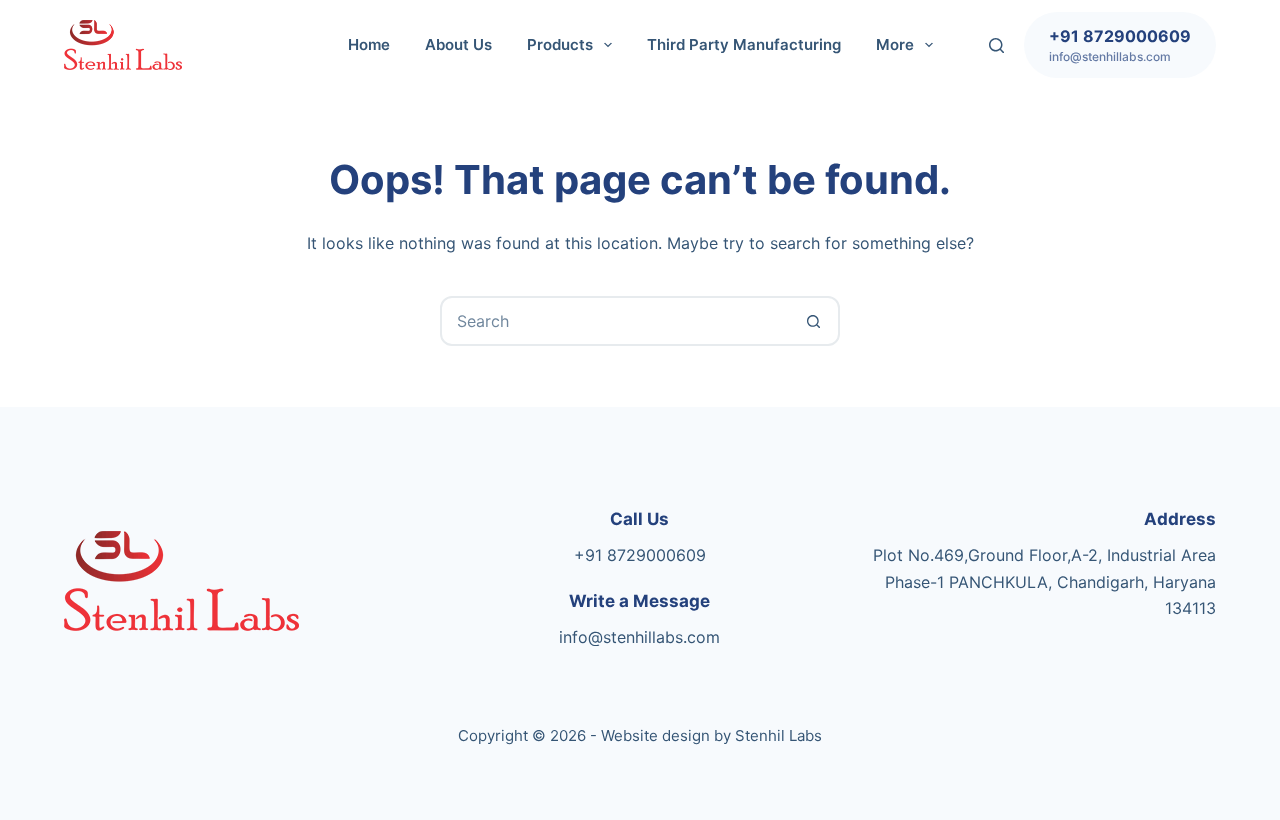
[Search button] (813, 321)
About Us (458, 44)
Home (369, 44)
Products (560, 44)
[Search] (996, 45)
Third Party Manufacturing (744, 44)
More (895, 44)
